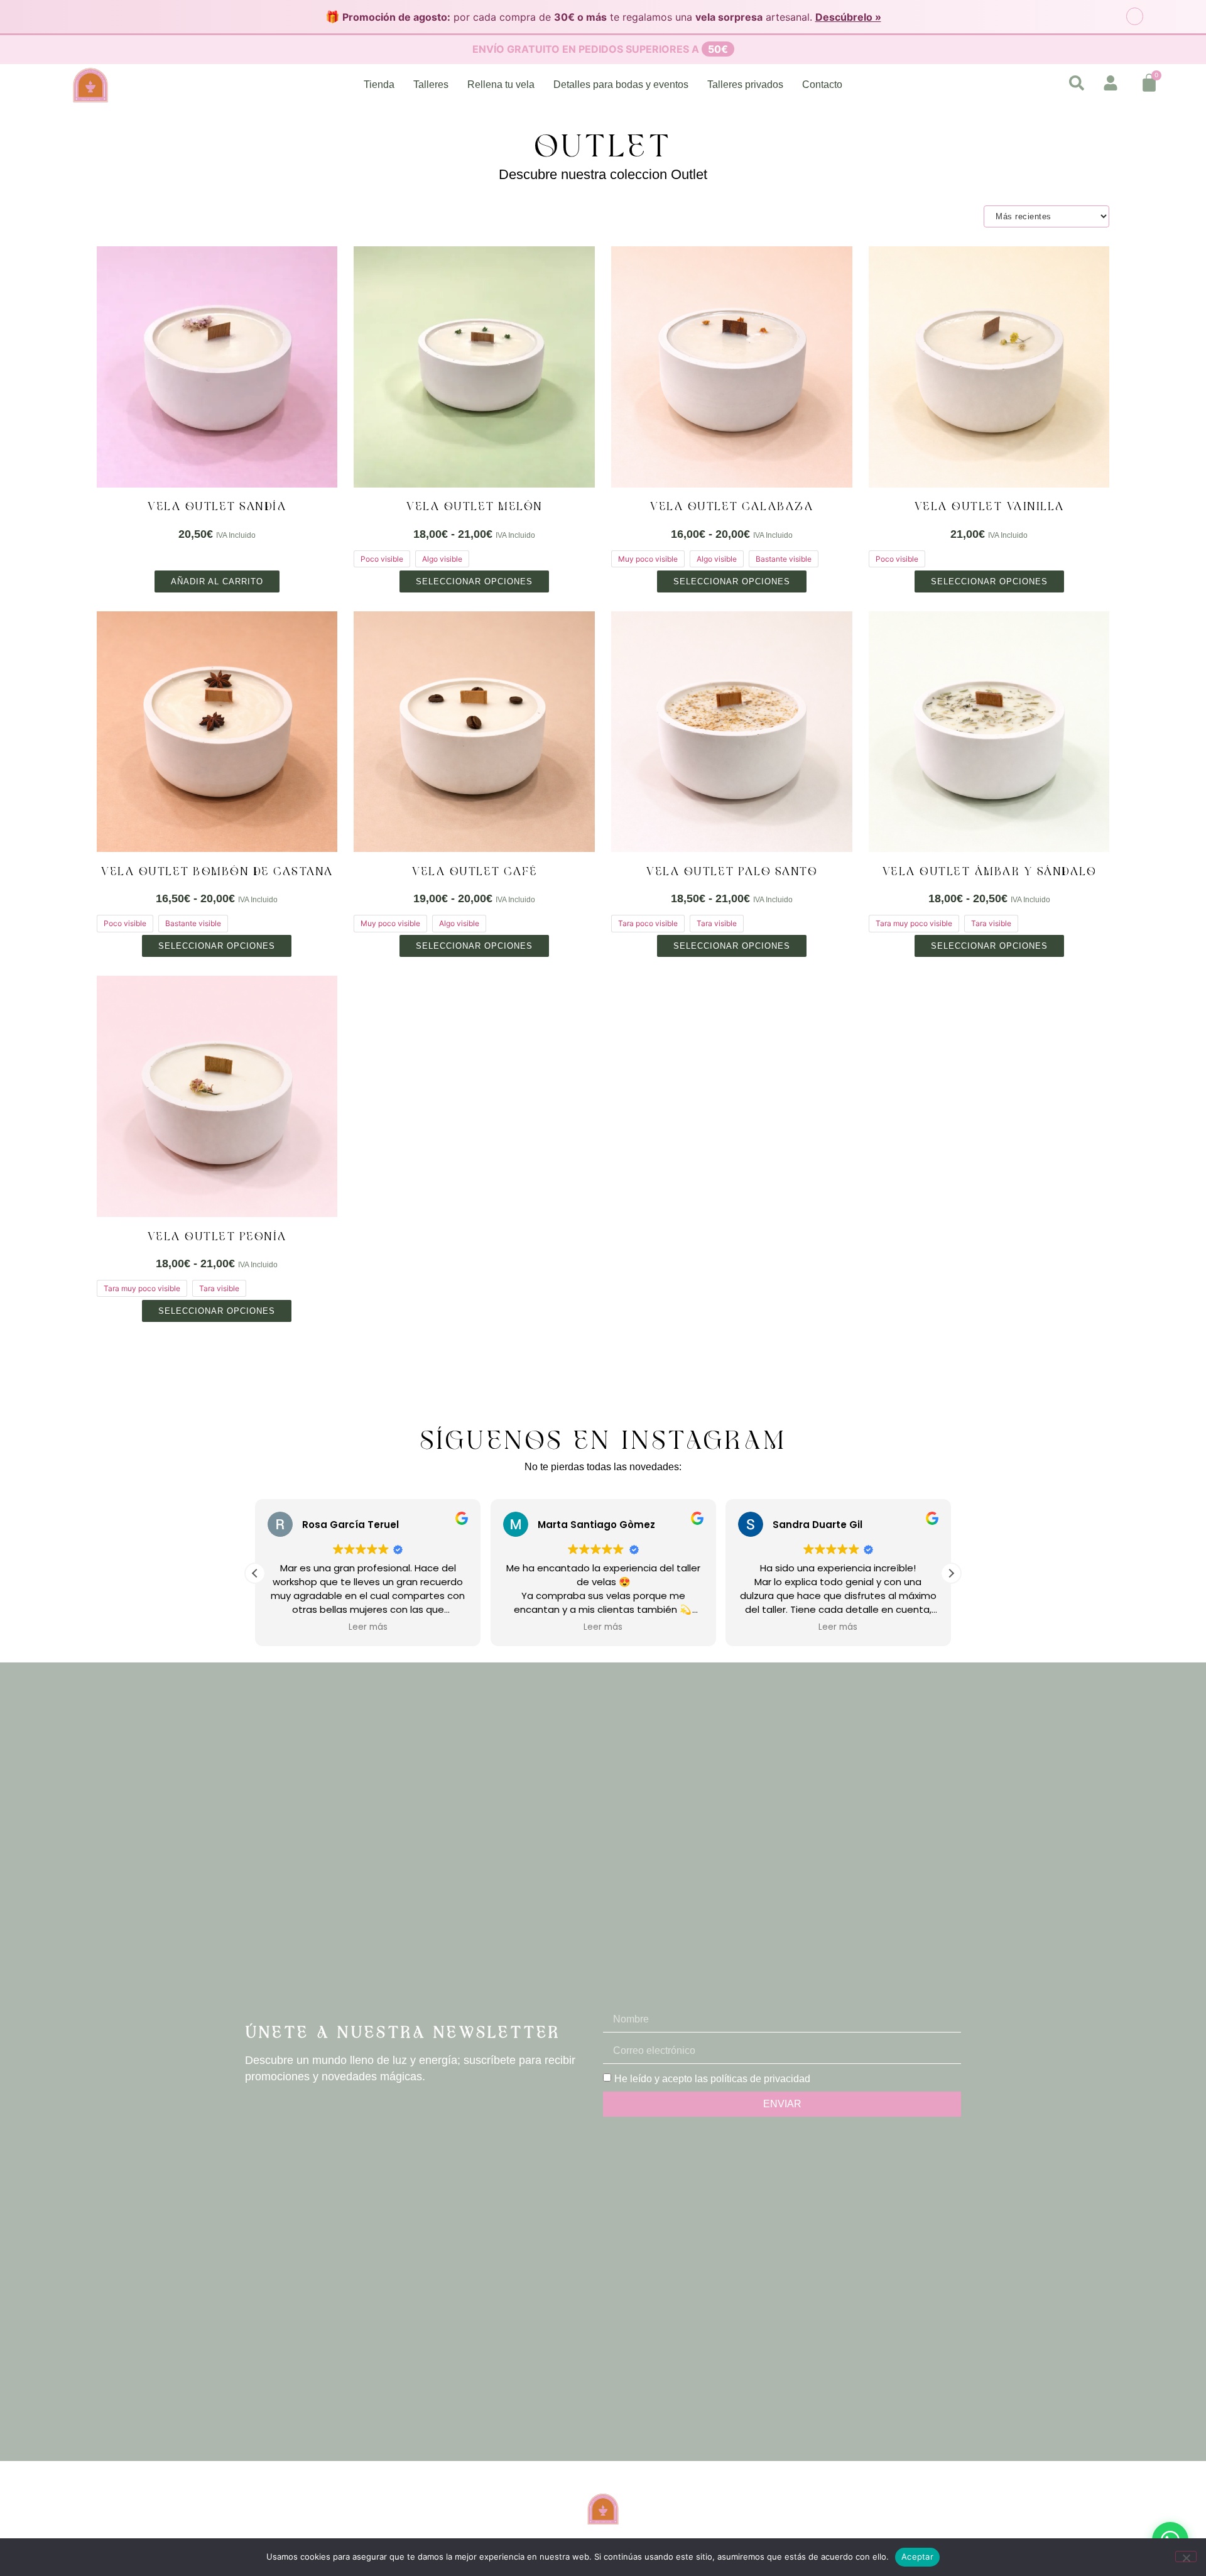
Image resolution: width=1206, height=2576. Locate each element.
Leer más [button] (367, 1627)
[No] (1186, 2557)
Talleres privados (745, 85)
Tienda (379, 85)
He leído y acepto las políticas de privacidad (712, 2078)
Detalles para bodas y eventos (621, 85)
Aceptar (917, 2557)
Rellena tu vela (501, 85)
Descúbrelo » (848, 17)
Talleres (431, 85)
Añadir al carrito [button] (217, 581)
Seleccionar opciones (474, 581)
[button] (951, 1573)
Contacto (822, 85)
